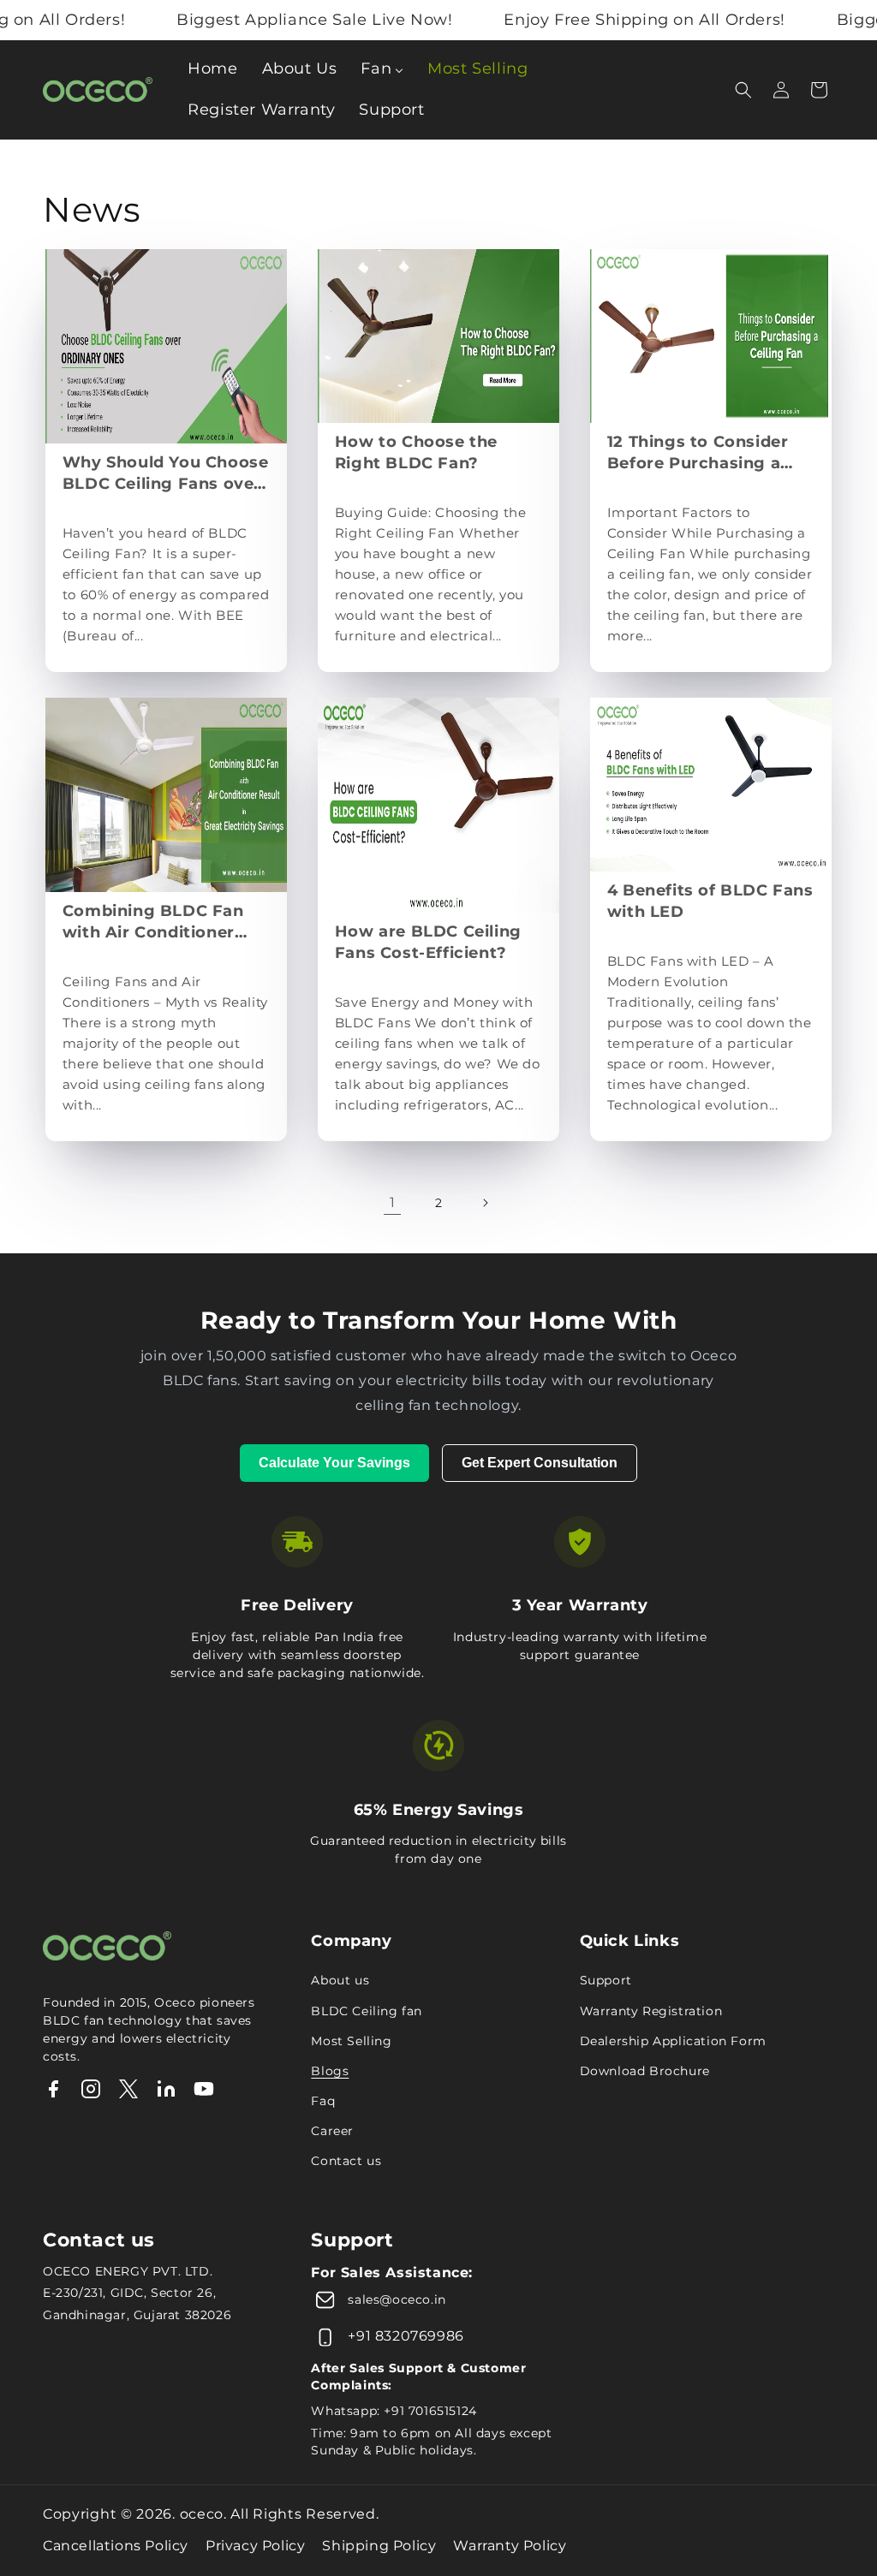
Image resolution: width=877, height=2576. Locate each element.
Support (606, 1980)
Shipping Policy (379, 2546)
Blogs (330, 2071)
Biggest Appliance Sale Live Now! (280, 20)
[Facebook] (53, 2093)
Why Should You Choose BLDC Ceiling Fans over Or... (166, 474)
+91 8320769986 (406, 2336)
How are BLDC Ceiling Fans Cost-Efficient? (428, 942)
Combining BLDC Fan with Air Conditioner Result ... (153, 922)
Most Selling (351, 2041)
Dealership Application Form (673, 2041)
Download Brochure (645, 2071)
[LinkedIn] (166, 2093)
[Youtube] (204, 2093)
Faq (323, 2101)
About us (340, 1980)
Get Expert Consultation (540, 1463)
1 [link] (393, 1202)
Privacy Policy (255, 2546)
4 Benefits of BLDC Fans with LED (710, 901)
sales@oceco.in (397, 2299)
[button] (743, 90)
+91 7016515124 (430, 2411)
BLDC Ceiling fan (367, 2011)
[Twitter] (128, 2093)
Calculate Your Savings (334, 1463)
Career (332, 2131)
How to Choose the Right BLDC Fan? (416, 452)
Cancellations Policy (116, 2546)
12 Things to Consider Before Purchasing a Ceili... (698, 453)
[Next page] (485, 1203)
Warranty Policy (510, 2546)
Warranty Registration (651, 2011)
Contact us (346, 2161)
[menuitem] (212, 69)
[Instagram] (91, 2093)
